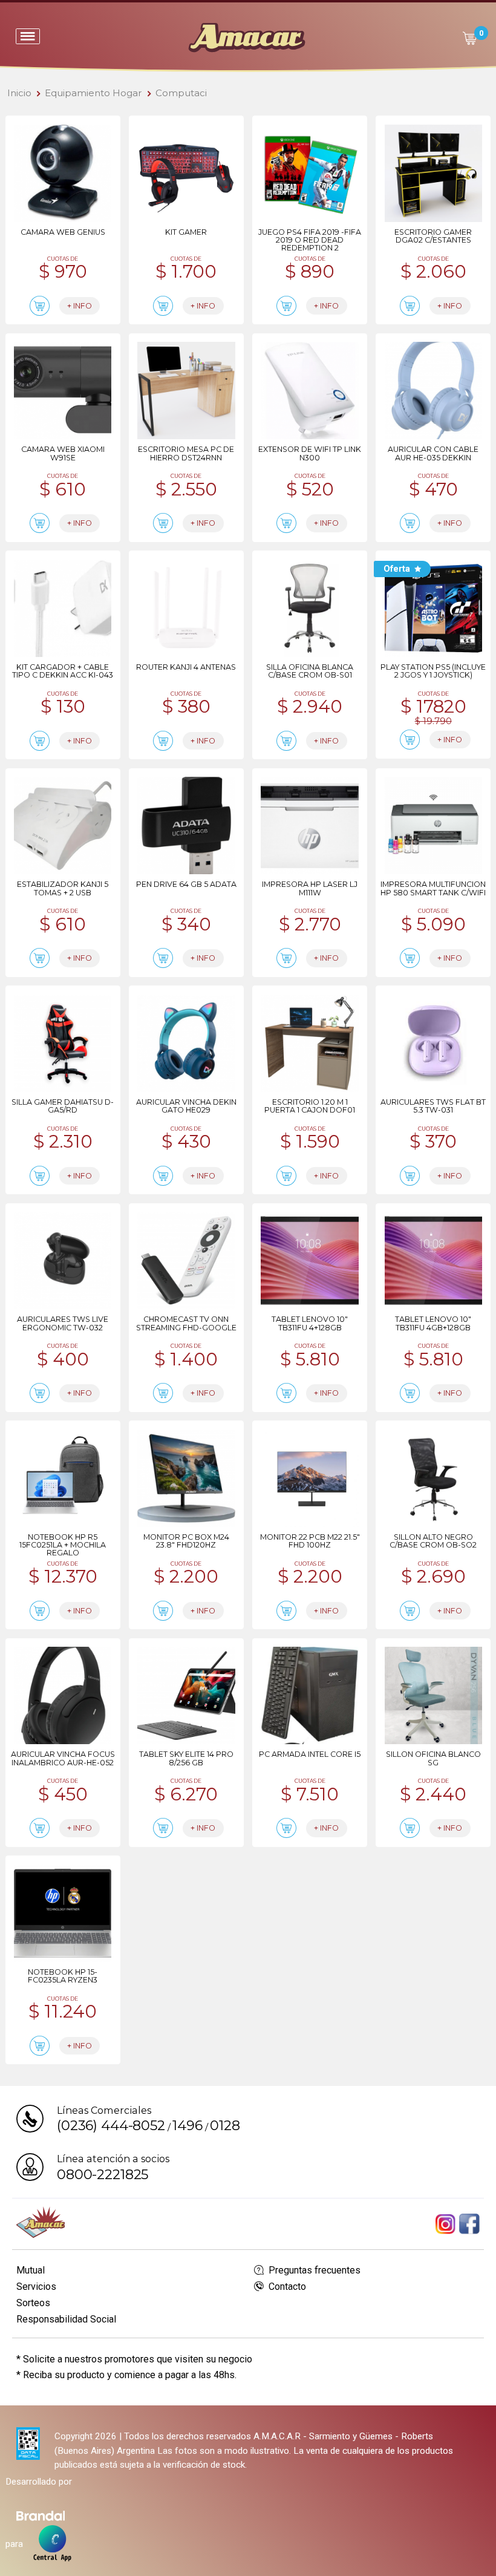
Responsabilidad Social (66, 2319)
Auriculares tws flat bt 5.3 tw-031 (433, 1106)
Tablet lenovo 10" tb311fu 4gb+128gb (433, 1323)
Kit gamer (186, 232)
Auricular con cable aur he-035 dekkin (433, 453)
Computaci (181, 93)
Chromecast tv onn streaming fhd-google (186, 1323)
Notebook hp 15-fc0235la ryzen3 (63, 1976)
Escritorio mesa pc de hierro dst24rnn (186, 453)
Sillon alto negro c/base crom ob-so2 (433, 1541)
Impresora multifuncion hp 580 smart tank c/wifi (433, 888)
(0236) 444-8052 (111, 2125)
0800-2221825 (103, 2174)
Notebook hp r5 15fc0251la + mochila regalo (63, 1545)
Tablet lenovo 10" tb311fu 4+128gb (310, 1323)
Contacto (286, 2287)
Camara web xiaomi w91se (63, 453)
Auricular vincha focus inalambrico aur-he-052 (63, 1758)
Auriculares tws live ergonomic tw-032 (63, 1323)
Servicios (36, 2287)
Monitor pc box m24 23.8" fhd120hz (186, 1541)
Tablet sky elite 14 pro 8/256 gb (186, 1758)
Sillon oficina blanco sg (433, 1758)
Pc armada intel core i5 (310, 1754)
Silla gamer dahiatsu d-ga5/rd (63, 1106)
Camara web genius (63, 232)
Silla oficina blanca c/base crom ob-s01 (310, 671)
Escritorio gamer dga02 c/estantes (433, 236)
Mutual (31, 2270)
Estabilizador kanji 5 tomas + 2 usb (63, 888)
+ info (80, 306)
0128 (225, 2125)
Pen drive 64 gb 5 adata (186, 884)
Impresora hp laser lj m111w (310, 888)
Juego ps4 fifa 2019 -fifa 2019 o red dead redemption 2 (310, 240)
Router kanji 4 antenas (186, 667)
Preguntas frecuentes (313, 2270)
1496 (187, 2125)
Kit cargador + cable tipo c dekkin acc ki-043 (63, 671)
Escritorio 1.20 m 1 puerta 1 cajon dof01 (310, 1106)
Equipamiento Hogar (93, 93)
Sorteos (33, 2303)
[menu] (28, 36)
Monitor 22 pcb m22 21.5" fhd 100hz (310, 1541)
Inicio (19, 93)
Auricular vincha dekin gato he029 (186, 1106)
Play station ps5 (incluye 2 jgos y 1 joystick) (433, 671)
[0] (469, 38)
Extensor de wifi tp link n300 (310, 453)
